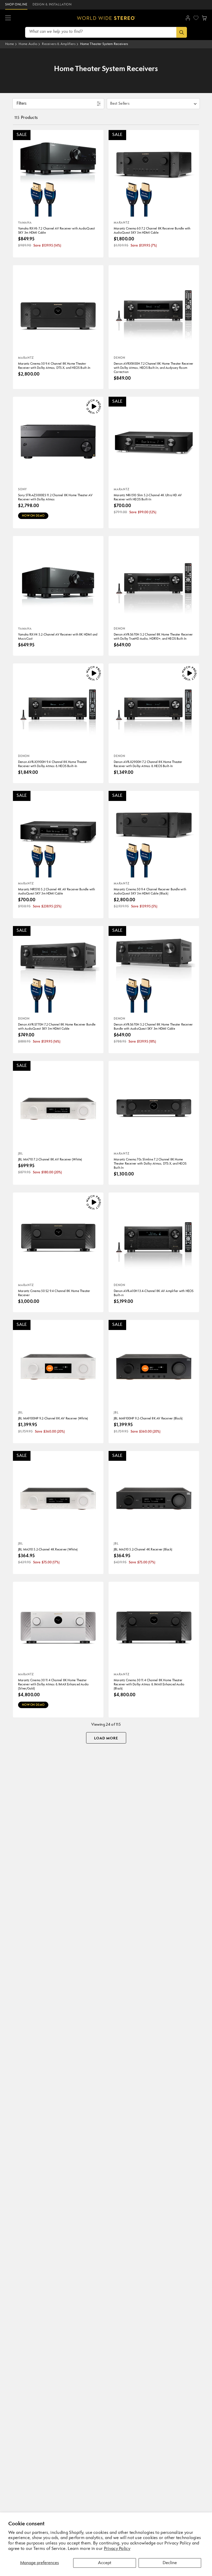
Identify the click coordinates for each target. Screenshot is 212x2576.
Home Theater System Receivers (104, 44)
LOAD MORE (106, 1738)
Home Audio (28, 44)
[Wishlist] (196, 18)
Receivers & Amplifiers (59, 44)
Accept (105, 2563)
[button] (8, 18)
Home (10, 44)
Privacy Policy (117, 2549)
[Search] (182, 32)
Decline (170, 2563)
